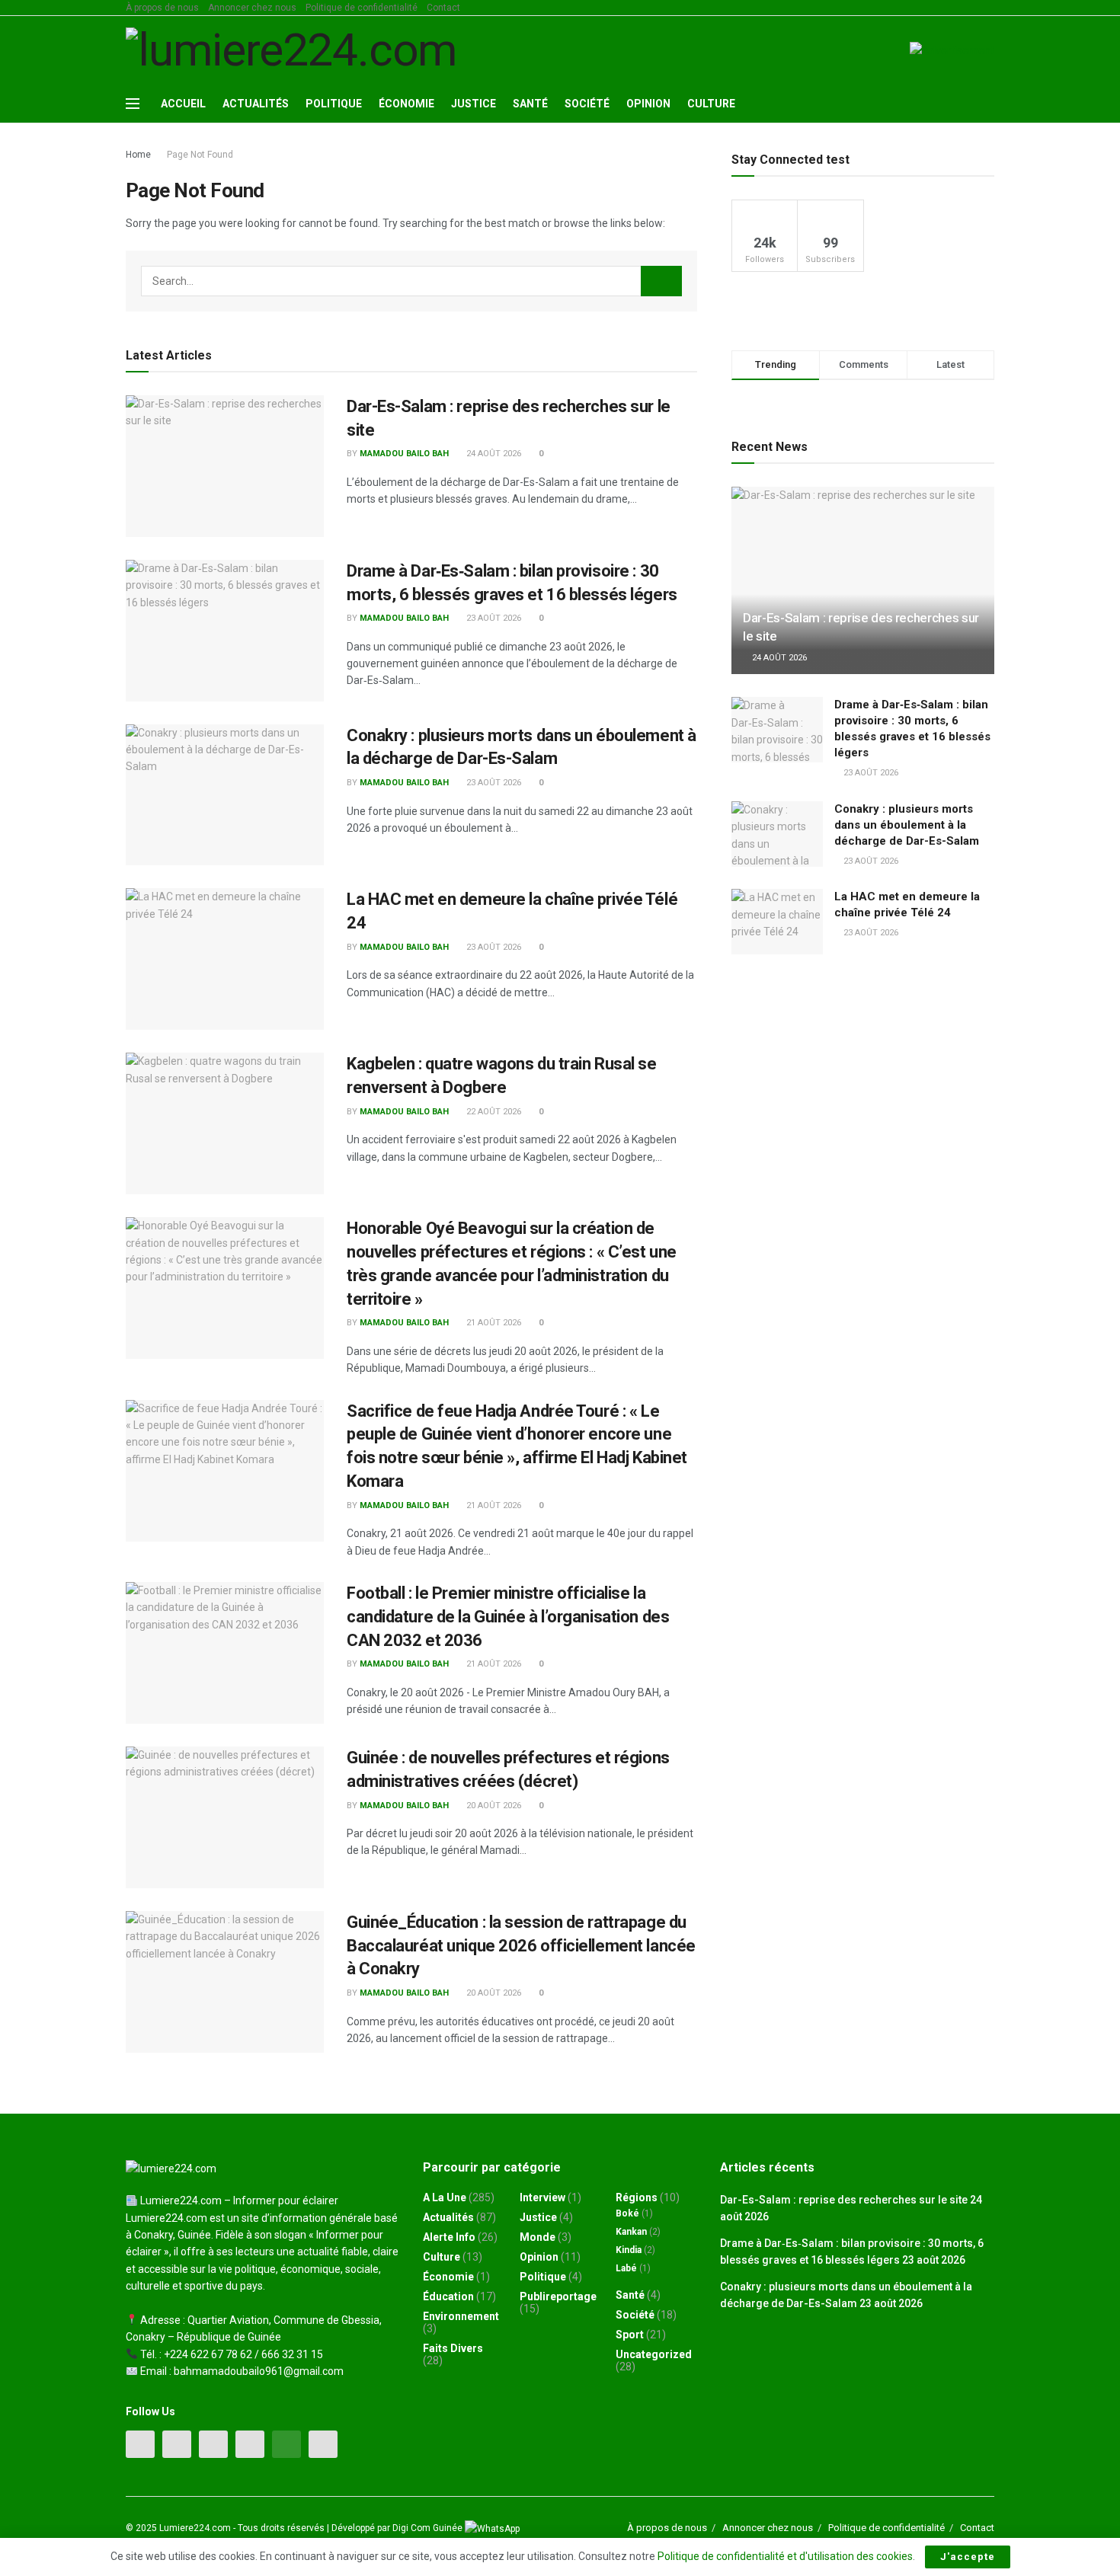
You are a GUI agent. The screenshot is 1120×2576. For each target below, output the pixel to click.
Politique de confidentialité (362, 8)
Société (587, 104)
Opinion (648, 104)
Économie (406, 104)
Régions (637, 2197)
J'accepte (968, 2557)
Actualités (256, 104)
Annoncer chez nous (252, 8)
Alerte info (449, 2237)
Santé (530, 104)
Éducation (448, 2296)
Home (138, 155)
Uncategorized (654, 2354)
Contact (443, 8)
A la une (445, 2197)
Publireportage (558, 2296)
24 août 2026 (493, 454)
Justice (474, 104)
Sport (630, 2335)
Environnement (461, 2316)
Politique (334, 104)
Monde (538, 2237)
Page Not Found (200, 155)
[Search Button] (661, 281)
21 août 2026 (493, 1323)
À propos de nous (162, 8)
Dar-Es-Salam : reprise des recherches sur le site (844, 2200)
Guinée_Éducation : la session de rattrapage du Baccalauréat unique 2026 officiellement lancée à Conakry (521, 1946)
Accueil (183, 104)
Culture (711, 104)
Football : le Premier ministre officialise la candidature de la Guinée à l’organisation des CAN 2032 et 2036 (508, 1617)
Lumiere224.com (195, 2528)
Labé (626, 2268)
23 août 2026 (493, 618)
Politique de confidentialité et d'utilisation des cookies (785, 2556)
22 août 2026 (493, 1112)
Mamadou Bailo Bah (404, 454)
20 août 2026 (493, 1806)
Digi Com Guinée (429, 2528)
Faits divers (453, 2348)
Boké (627, 2213)
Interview (542, 2197)
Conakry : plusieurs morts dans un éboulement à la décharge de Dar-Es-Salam (907, 825)
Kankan (631, 2232)
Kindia (629, 2250)
